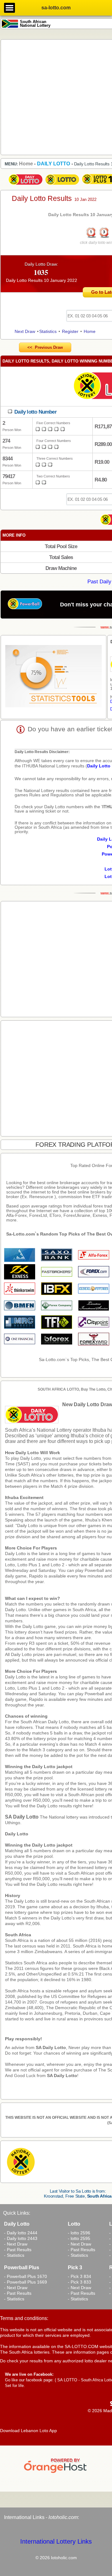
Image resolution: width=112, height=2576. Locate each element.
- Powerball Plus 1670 (26, 2276)
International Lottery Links (56, 2541)
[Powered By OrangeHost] (56, 2473)
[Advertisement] (56, 97)
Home (90, 331)
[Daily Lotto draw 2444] (26, 185)
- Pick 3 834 (79, 2276)
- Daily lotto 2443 (21, 2238)
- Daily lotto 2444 (21, 2233)
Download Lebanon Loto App (28, 2431)
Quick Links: (17, 2213)
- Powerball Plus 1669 (26, 2282)
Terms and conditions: (24, 2318)
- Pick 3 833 (79, 2282)
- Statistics (14, 2255)
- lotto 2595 (79, 2238)
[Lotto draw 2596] (62, 185)
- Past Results (18, 2250)
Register (70, 331)
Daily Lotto (17, 1834)
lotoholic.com (63, 2517)
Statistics (48, 331)
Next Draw (25, 331)
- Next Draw (16, 2244)
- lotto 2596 (79, 2233)
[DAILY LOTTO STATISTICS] (54, 677)
